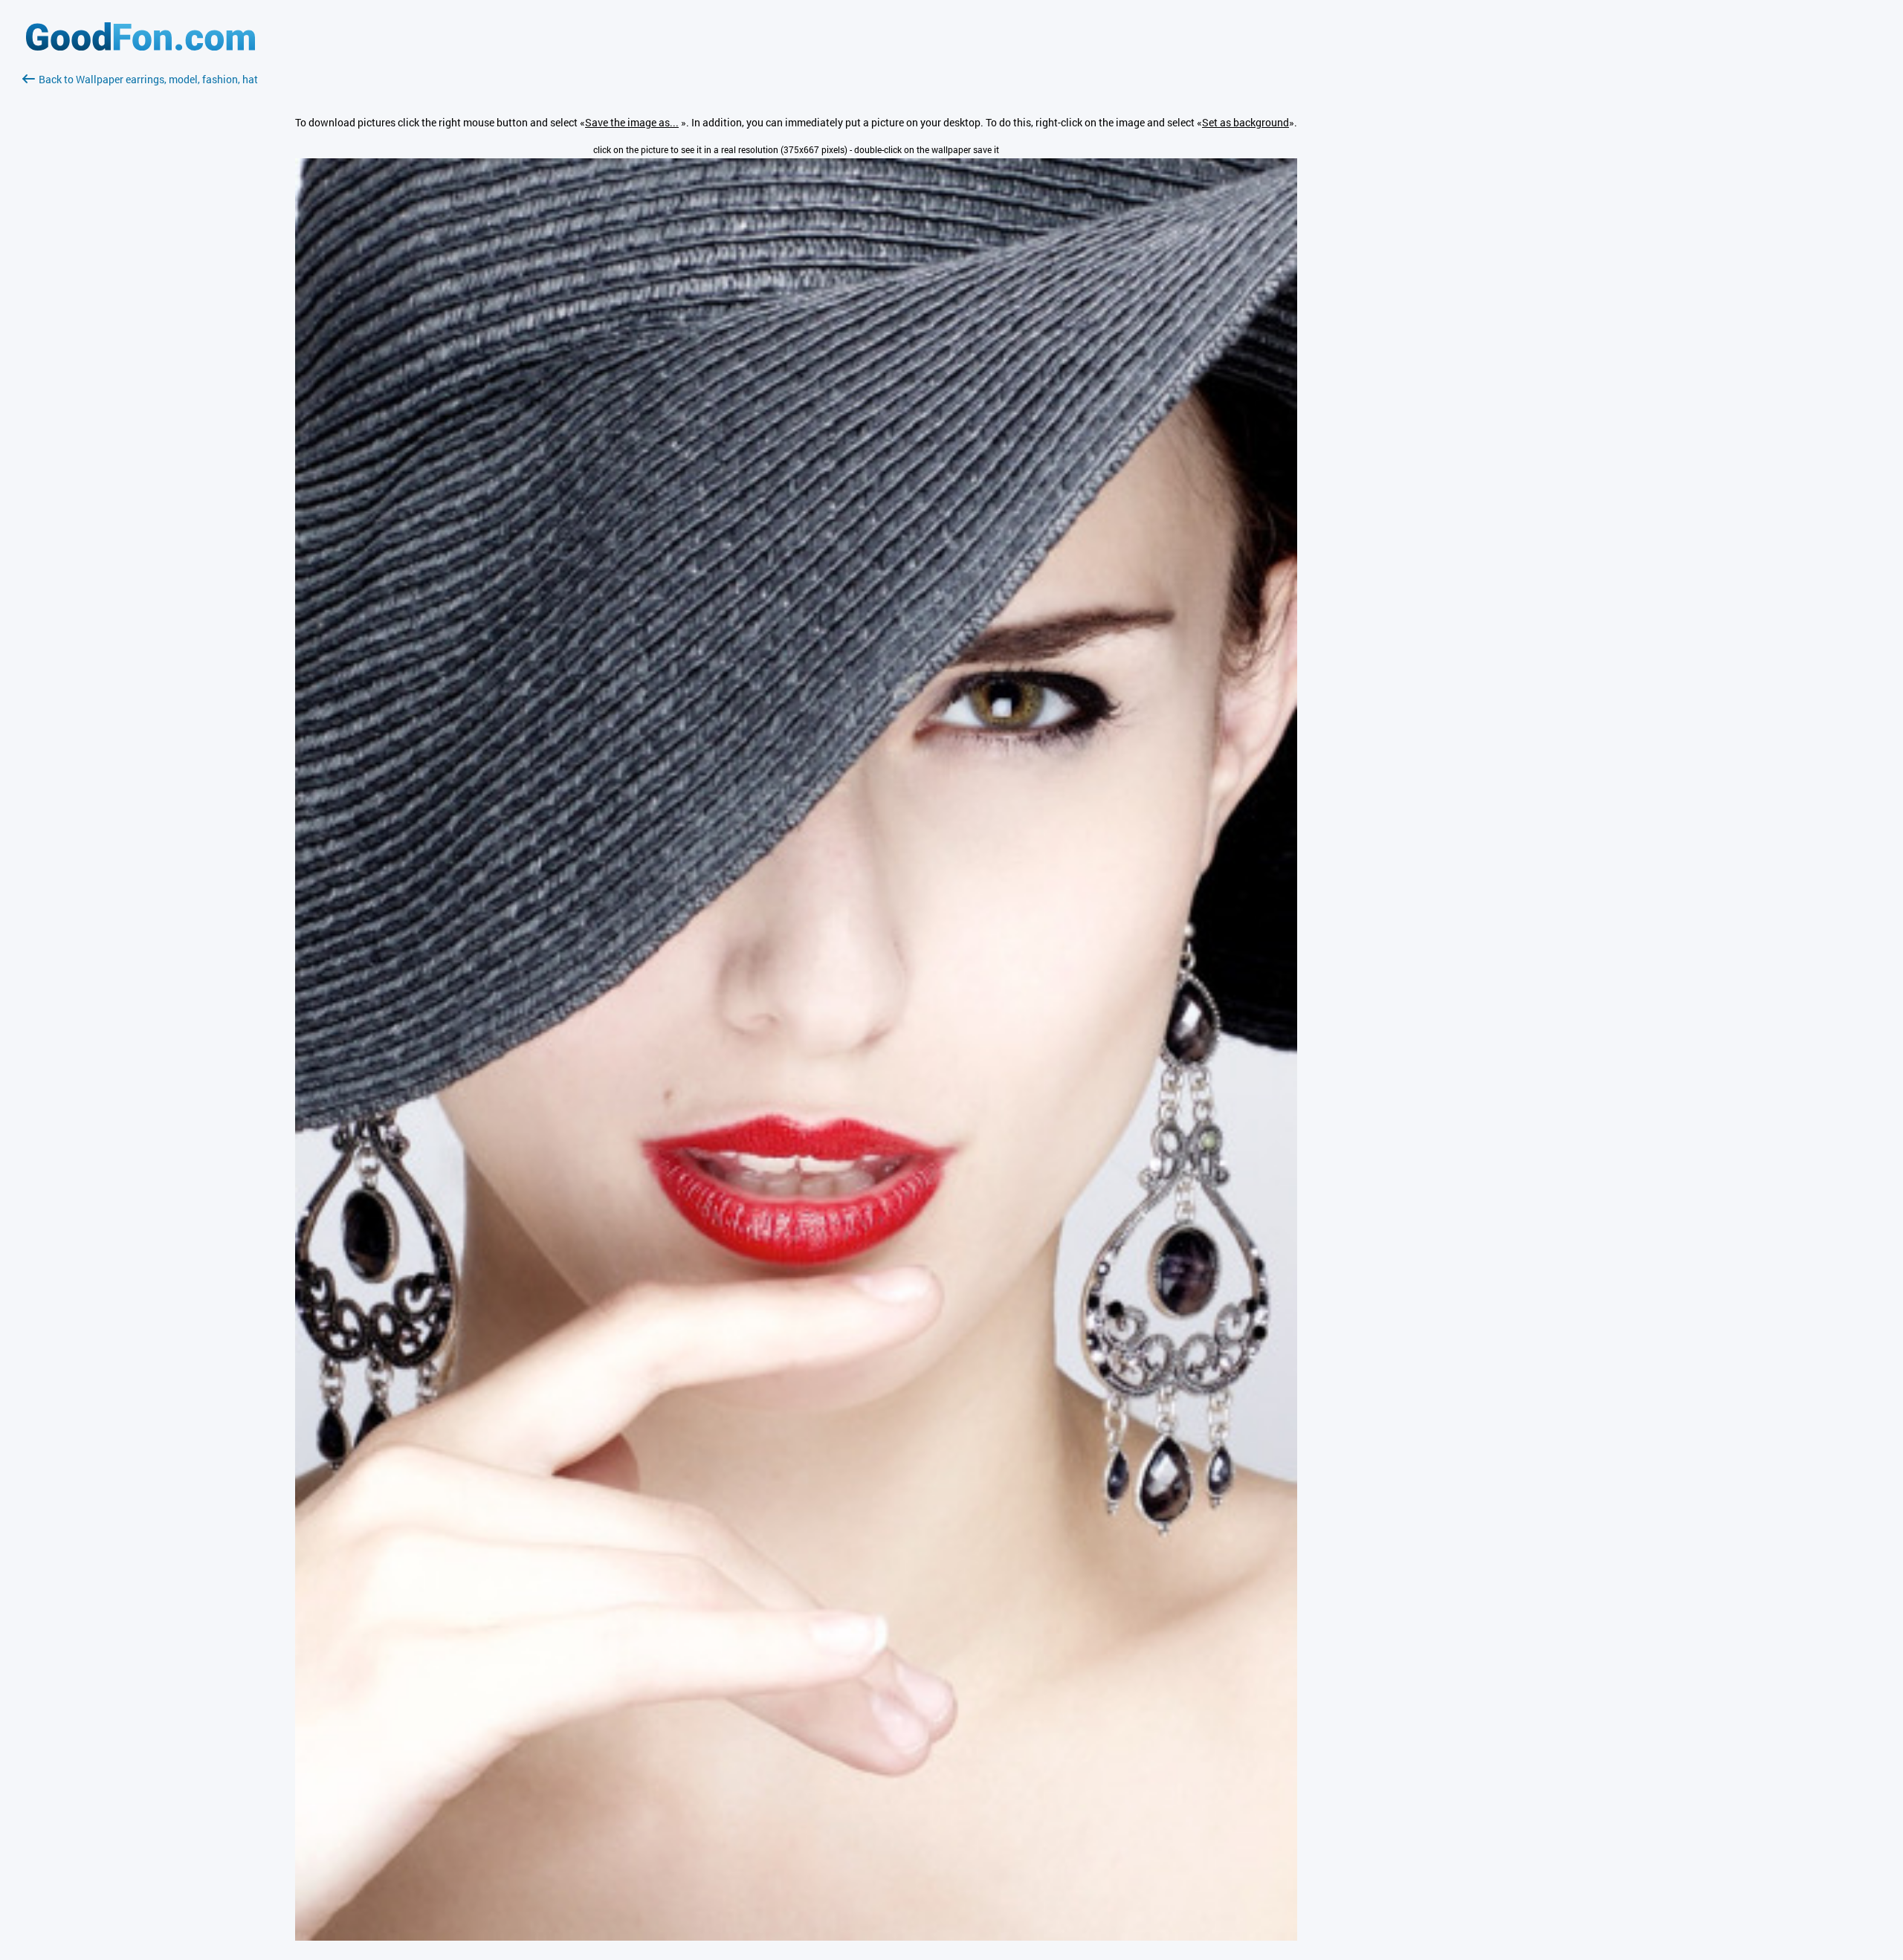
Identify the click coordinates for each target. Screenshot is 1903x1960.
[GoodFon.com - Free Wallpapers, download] (140, 46)
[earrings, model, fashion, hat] (796, 1937)
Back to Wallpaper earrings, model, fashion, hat (148, 79)
